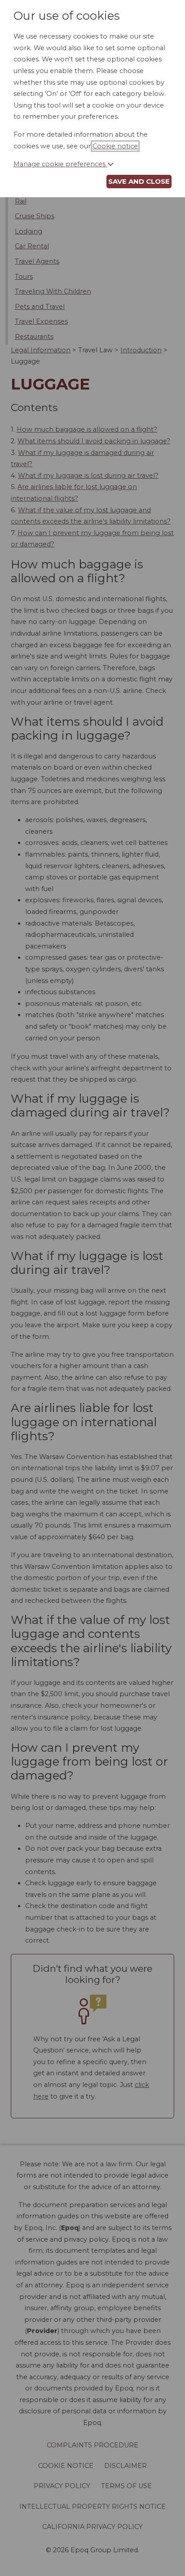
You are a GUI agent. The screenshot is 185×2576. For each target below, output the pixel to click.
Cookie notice (115, 146)
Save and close (139, 181)
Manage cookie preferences (60, 164)
